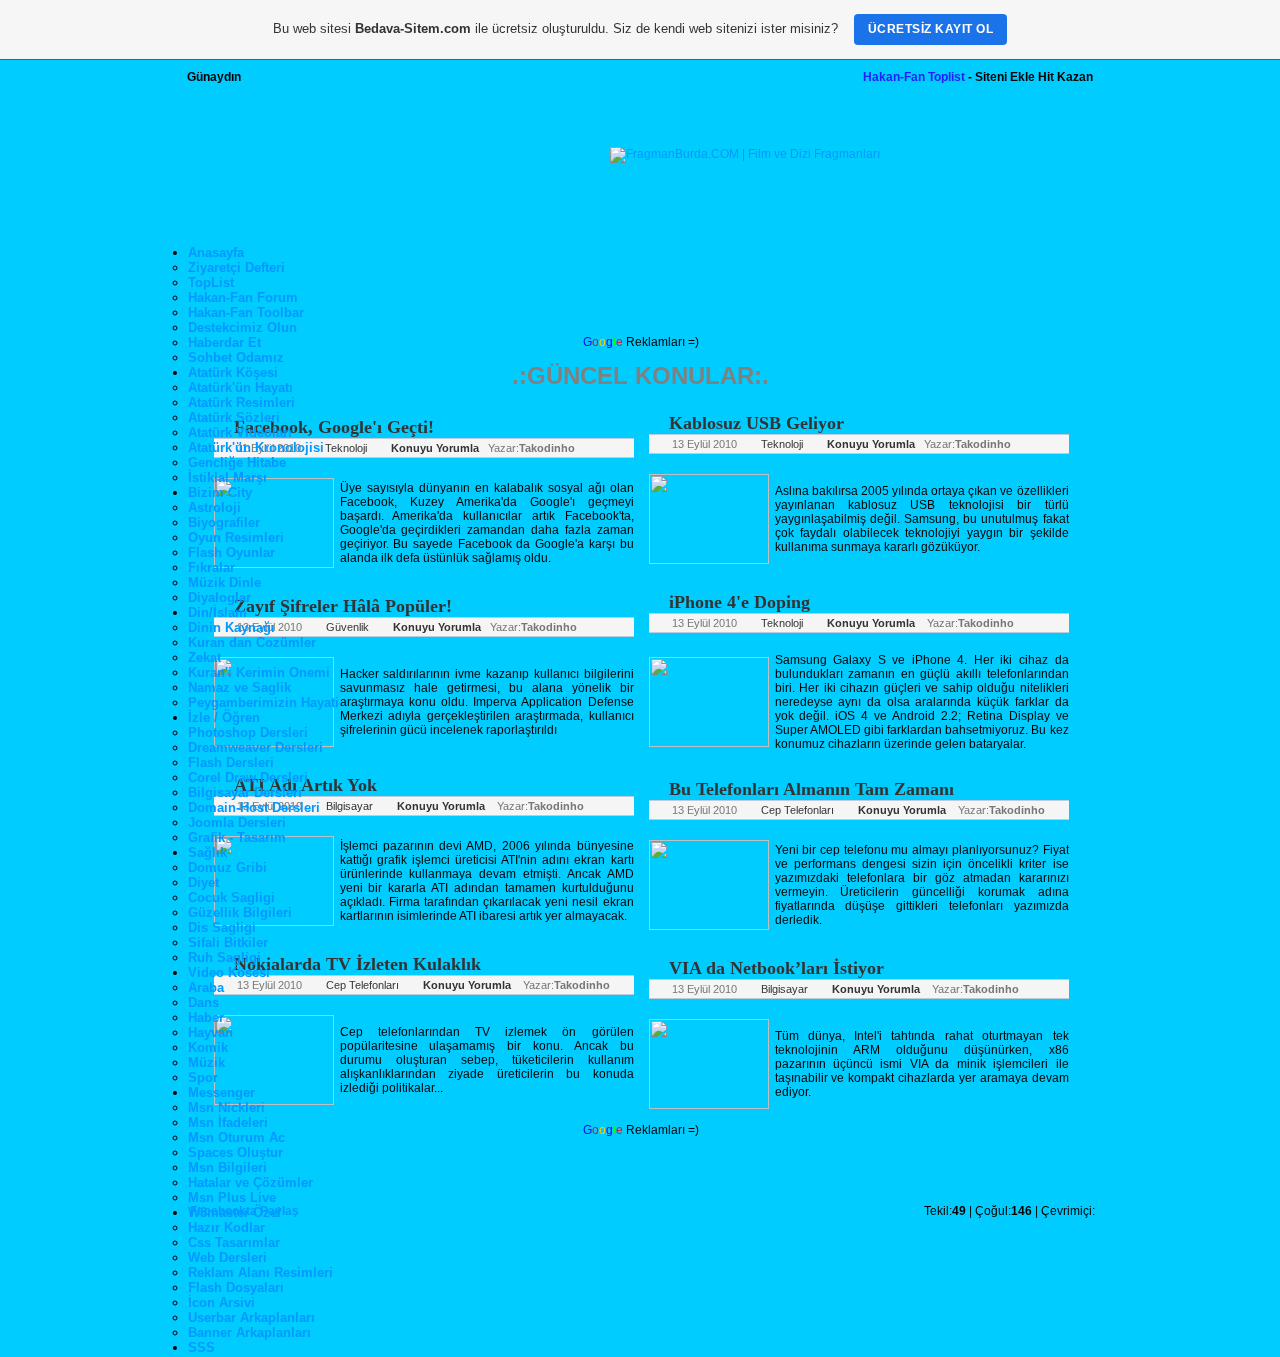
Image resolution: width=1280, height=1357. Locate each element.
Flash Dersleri (231, 762)
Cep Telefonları (361, 985)
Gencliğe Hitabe (237, 462)
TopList (211, 282)
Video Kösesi (229, 972)
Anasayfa (216, 252)
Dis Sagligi (222, 927)
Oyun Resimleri (236, 537)
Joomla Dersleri (237, 822)
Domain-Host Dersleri (254, 807)
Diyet (203, 882)
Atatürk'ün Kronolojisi (256, 447)
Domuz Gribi (227, 867)
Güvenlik (346, 627)
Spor (203, 1077)
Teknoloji (344, 448)
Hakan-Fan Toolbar (246, 312)
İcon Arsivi (221, 1302)
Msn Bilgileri (227, 1167)
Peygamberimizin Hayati (263, 702)
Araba (206, 987)
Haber (206, 1017)
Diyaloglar (219, 597)
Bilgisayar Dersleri (245, 792)
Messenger (221, 1092)
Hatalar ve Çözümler (250, 1182)
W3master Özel (234, 1212)
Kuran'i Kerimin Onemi (259, 672)
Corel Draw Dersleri (248, 777)
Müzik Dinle (224, 582)
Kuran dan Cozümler (252, 642)
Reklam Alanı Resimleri (260, 1272)
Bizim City (220, 492)
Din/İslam (217, 612)
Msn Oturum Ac (236, 1137)
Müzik (206, 1062)
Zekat (204, 657)
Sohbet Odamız (236, 357)
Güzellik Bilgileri (240, 912)
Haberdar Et (224, 342)
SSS (201, 1347)
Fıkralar (211, 567)
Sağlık (207, 852)
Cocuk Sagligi (231, 897)
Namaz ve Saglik (239, 687)
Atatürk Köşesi (233, 372)
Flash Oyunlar (231, 552)
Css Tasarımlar (234, 1242)
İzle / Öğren (224, 717)
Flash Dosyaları (236, 1287)
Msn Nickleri (226, 1107)
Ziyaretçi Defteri (236, 267)
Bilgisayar (348, 806)
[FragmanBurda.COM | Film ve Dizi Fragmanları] (745, 154)
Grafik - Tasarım (237, 837)
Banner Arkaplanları (249, 1332)
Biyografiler (224, 522)
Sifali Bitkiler (228, 942)
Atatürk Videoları (240, 432)
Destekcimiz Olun (242, 327)
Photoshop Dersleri (248, 732)
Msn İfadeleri (228, 1122)
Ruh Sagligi (224, 957)
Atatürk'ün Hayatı (240, 387)
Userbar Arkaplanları (251, 1317)
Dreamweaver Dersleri (255, 747)
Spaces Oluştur (235, 1152)
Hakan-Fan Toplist (914, 77)
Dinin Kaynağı (231, 627)
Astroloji (214, 507)
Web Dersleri (227, 1257)
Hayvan (210, 1032)
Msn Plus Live (232, 1197)
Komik (208, 1047)
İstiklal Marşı (227, 477)
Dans (203, 1002)
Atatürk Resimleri (241, 402)
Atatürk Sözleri (234, 417)
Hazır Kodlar (226, 1227)
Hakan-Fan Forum (243, 297)
